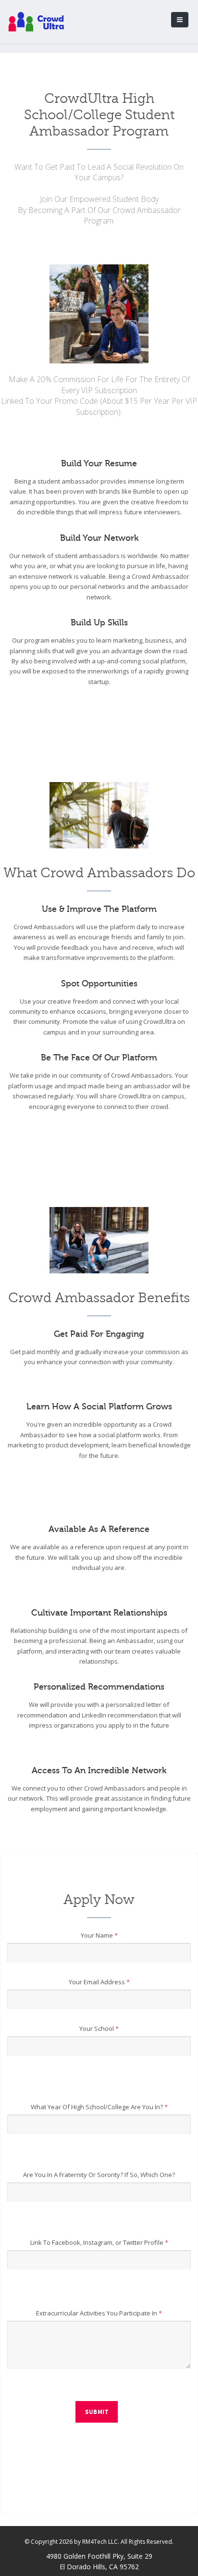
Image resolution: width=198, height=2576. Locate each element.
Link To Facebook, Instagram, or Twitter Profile (99, 2242)
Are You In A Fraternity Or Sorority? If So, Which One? (99, 2175)
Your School (99, 2028)
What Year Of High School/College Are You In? (99, 2107)
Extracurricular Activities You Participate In (99, 2313)
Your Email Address (99, 1982)
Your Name (99, 1935)
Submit (97, 2412)
